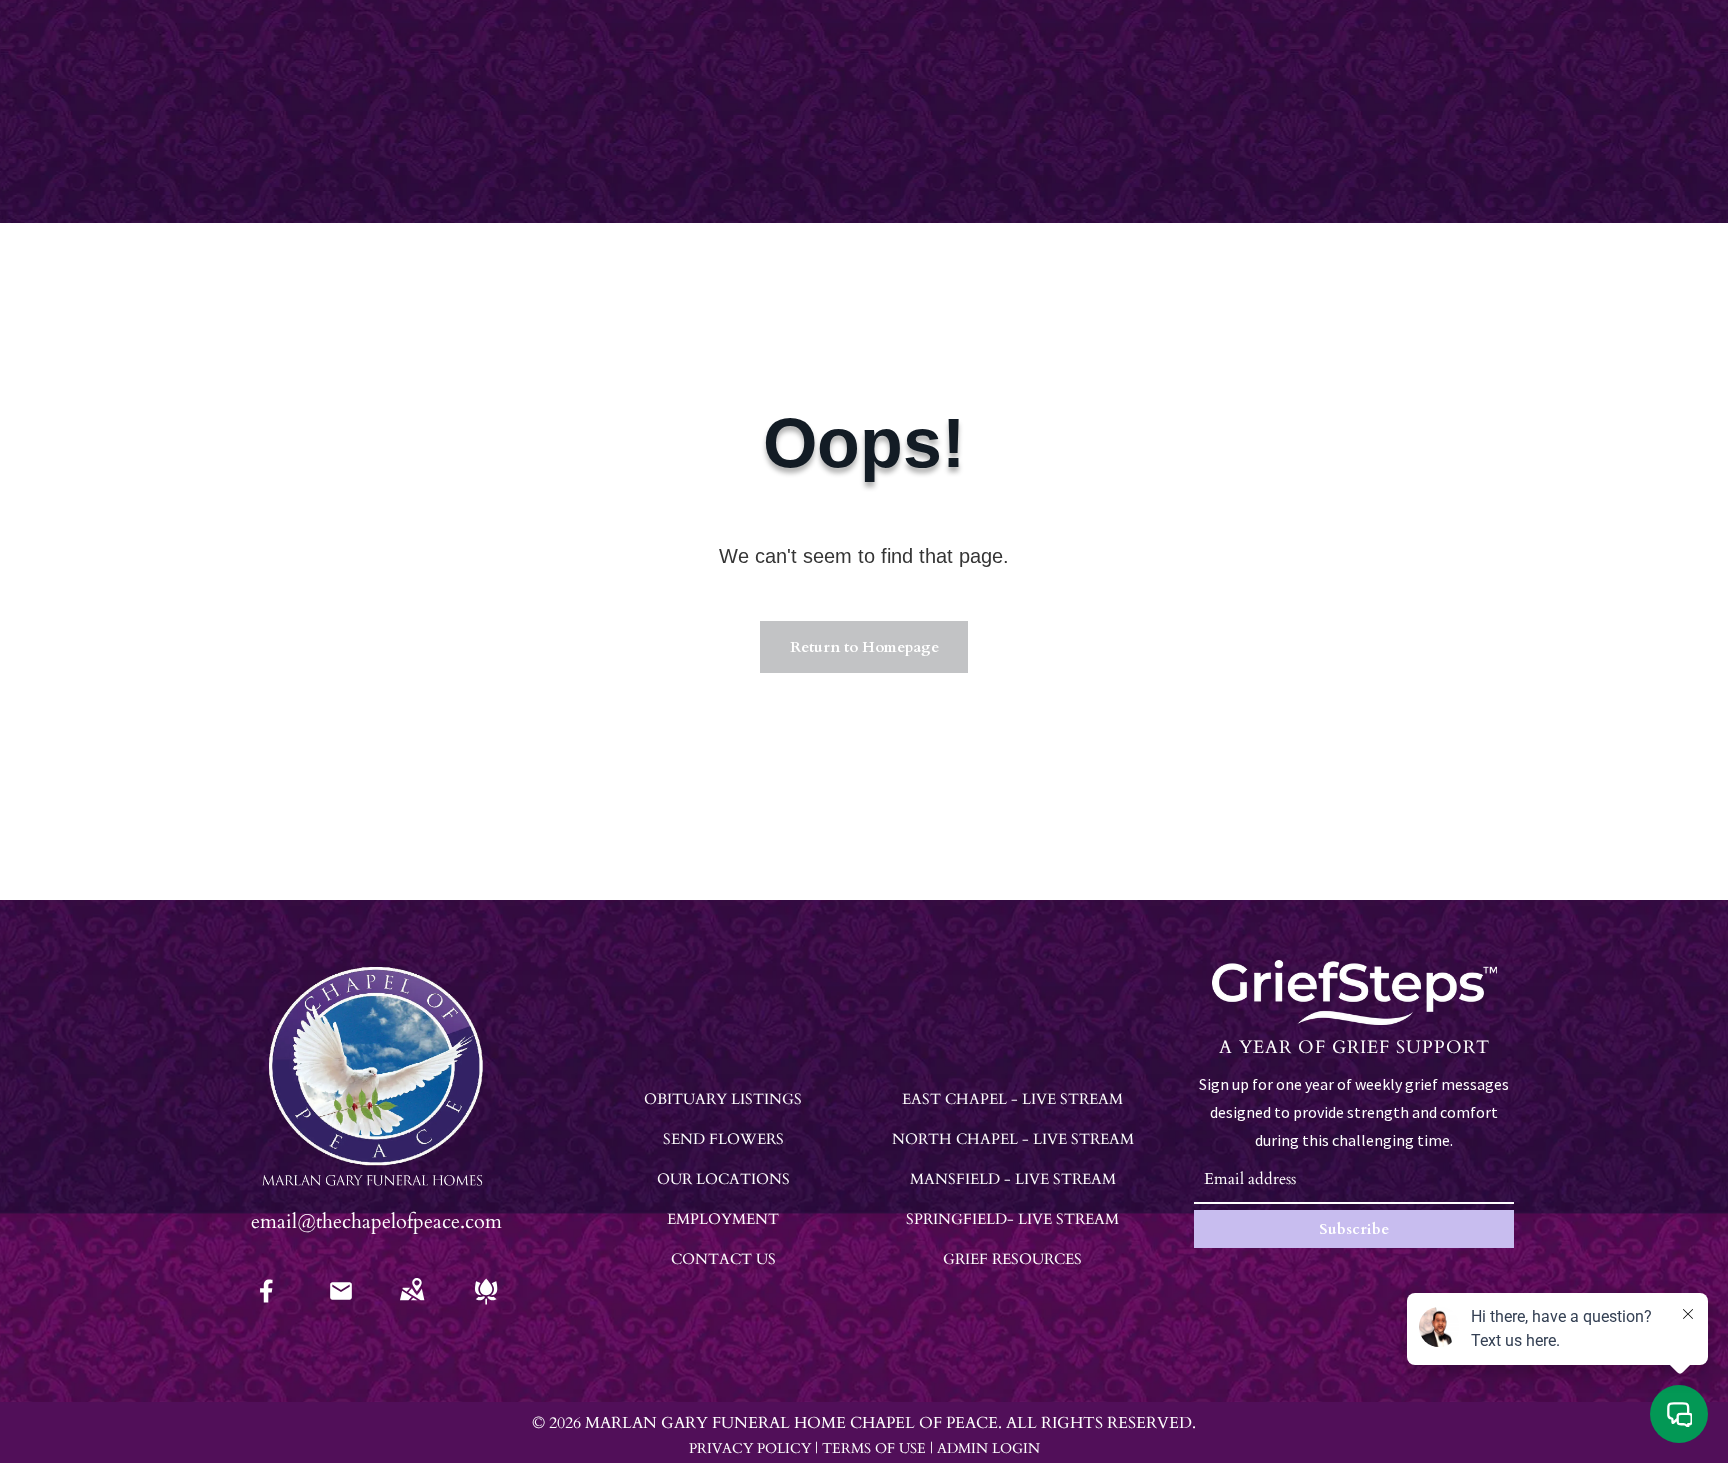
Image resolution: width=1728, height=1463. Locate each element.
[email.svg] (341, 1297)
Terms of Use (874, 1448)
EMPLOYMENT (723, 1219)
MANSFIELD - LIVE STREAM (1013, 1179)
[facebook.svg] (267, 1304)
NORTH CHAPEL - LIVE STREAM (1013, 1139)
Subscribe (1354, 1229)
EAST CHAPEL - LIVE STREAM (1012, 1099)
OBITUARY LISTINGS (723, 1099)
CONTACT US (723, 1259)
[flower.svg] (486, 1304)
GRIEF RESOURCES (1012, 1259)
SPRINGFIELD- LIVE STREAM (1012, 1219)
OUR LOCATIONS (723, 1179)
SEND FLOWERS (723, 1139)
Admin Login (988, 1448)
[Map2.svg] (412, 1304)
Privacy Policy (750, 1448)
